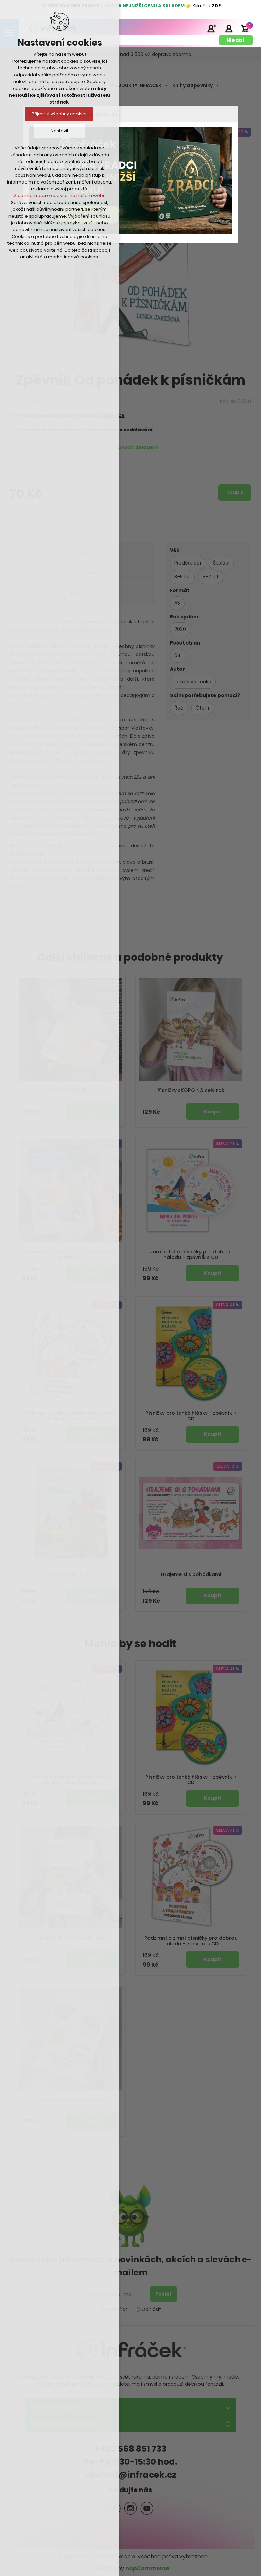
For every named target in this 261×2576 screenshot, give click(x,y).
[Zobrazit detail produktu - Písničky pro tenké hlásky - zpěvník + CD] (191, 1352)
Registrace (212, 28)
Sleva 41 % (228, 1143)
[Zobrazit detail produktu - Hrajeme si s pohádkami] (191, 1513)
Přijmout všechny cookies (60, 114)
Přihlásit (229, 28)
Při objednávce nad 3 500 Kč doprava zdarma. (138, 54)
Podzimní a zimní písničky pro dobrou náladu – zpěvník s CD (191, 1941)
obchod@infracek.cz (130, 2475)
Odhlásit (151, 2309)
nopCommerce (147, 2568)
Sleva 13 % (228, 1466)
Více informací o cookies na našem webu (59, 196)
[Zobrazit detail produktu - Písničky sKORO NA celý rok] (191, 1029)
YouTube (147, 2508)
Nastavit (59, 131)
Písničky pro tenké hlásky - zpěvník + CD (191, 1416)
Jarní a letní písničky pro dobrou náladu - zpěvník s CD (191, 1255)
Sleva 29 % (236, 132)
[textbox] (121, 40)
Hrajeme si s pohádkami (191, 1575)
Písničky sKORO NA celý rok (191, 1090)
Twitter (130, 2508)
